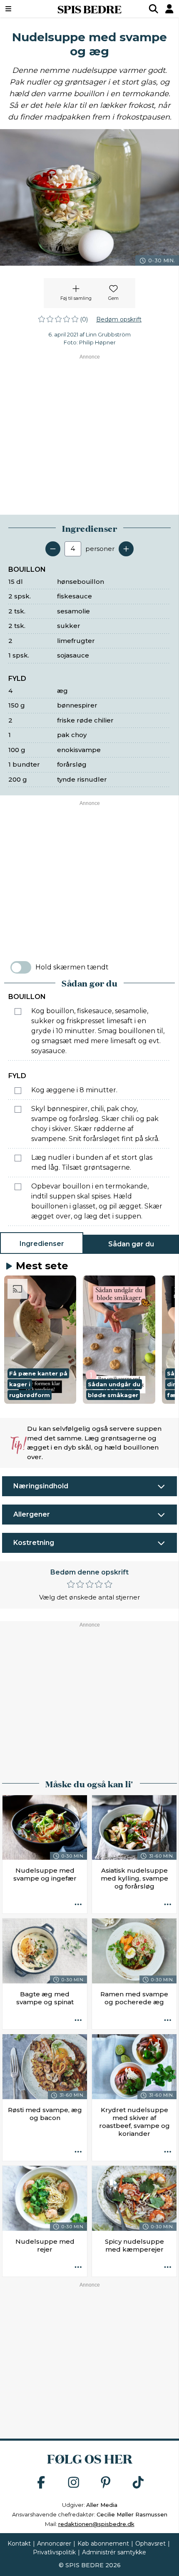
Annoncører (54, 2544)
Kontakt (19, 2544)
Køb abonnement (103, 2544)
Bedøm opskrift (119, 319)
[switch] (21, 967)
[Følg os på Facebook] (41, 2483)
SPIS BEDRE (89, 9)
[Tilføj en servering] (126, 549)
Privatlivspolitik (54, 2552)
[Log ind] (169, 9)
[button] (40, 1340)
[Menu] (21, 9)
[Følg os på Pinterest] (106, 2483)
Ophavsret (150, 2544)
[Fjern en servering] (53, 549)
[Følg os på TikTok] (138, 2483)
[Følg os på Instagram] (74, 2483)
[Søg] (154, 9)
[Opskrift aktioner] (78, 1905)
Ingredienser (42, 1244)
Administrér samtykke (114, 2552)
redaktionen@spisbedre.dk (96, 2524)
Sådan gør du (131, 1244)
